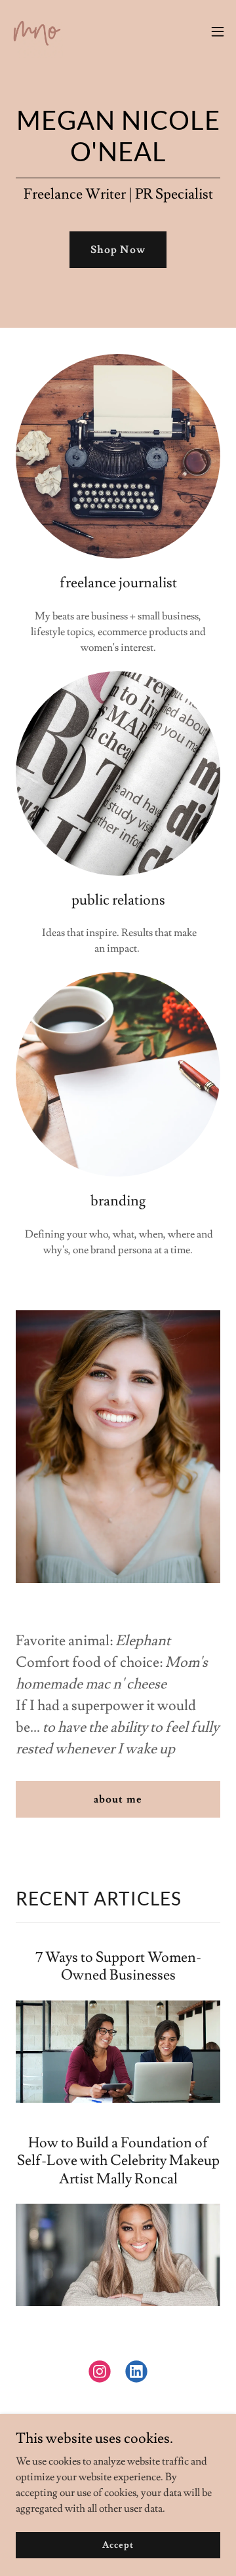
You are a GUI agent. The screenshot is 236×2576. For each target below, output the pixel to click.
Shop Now (118, 250)
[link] (37, 31)
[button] (218, 31)
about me (118, 1799)
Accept (118, 2545)
